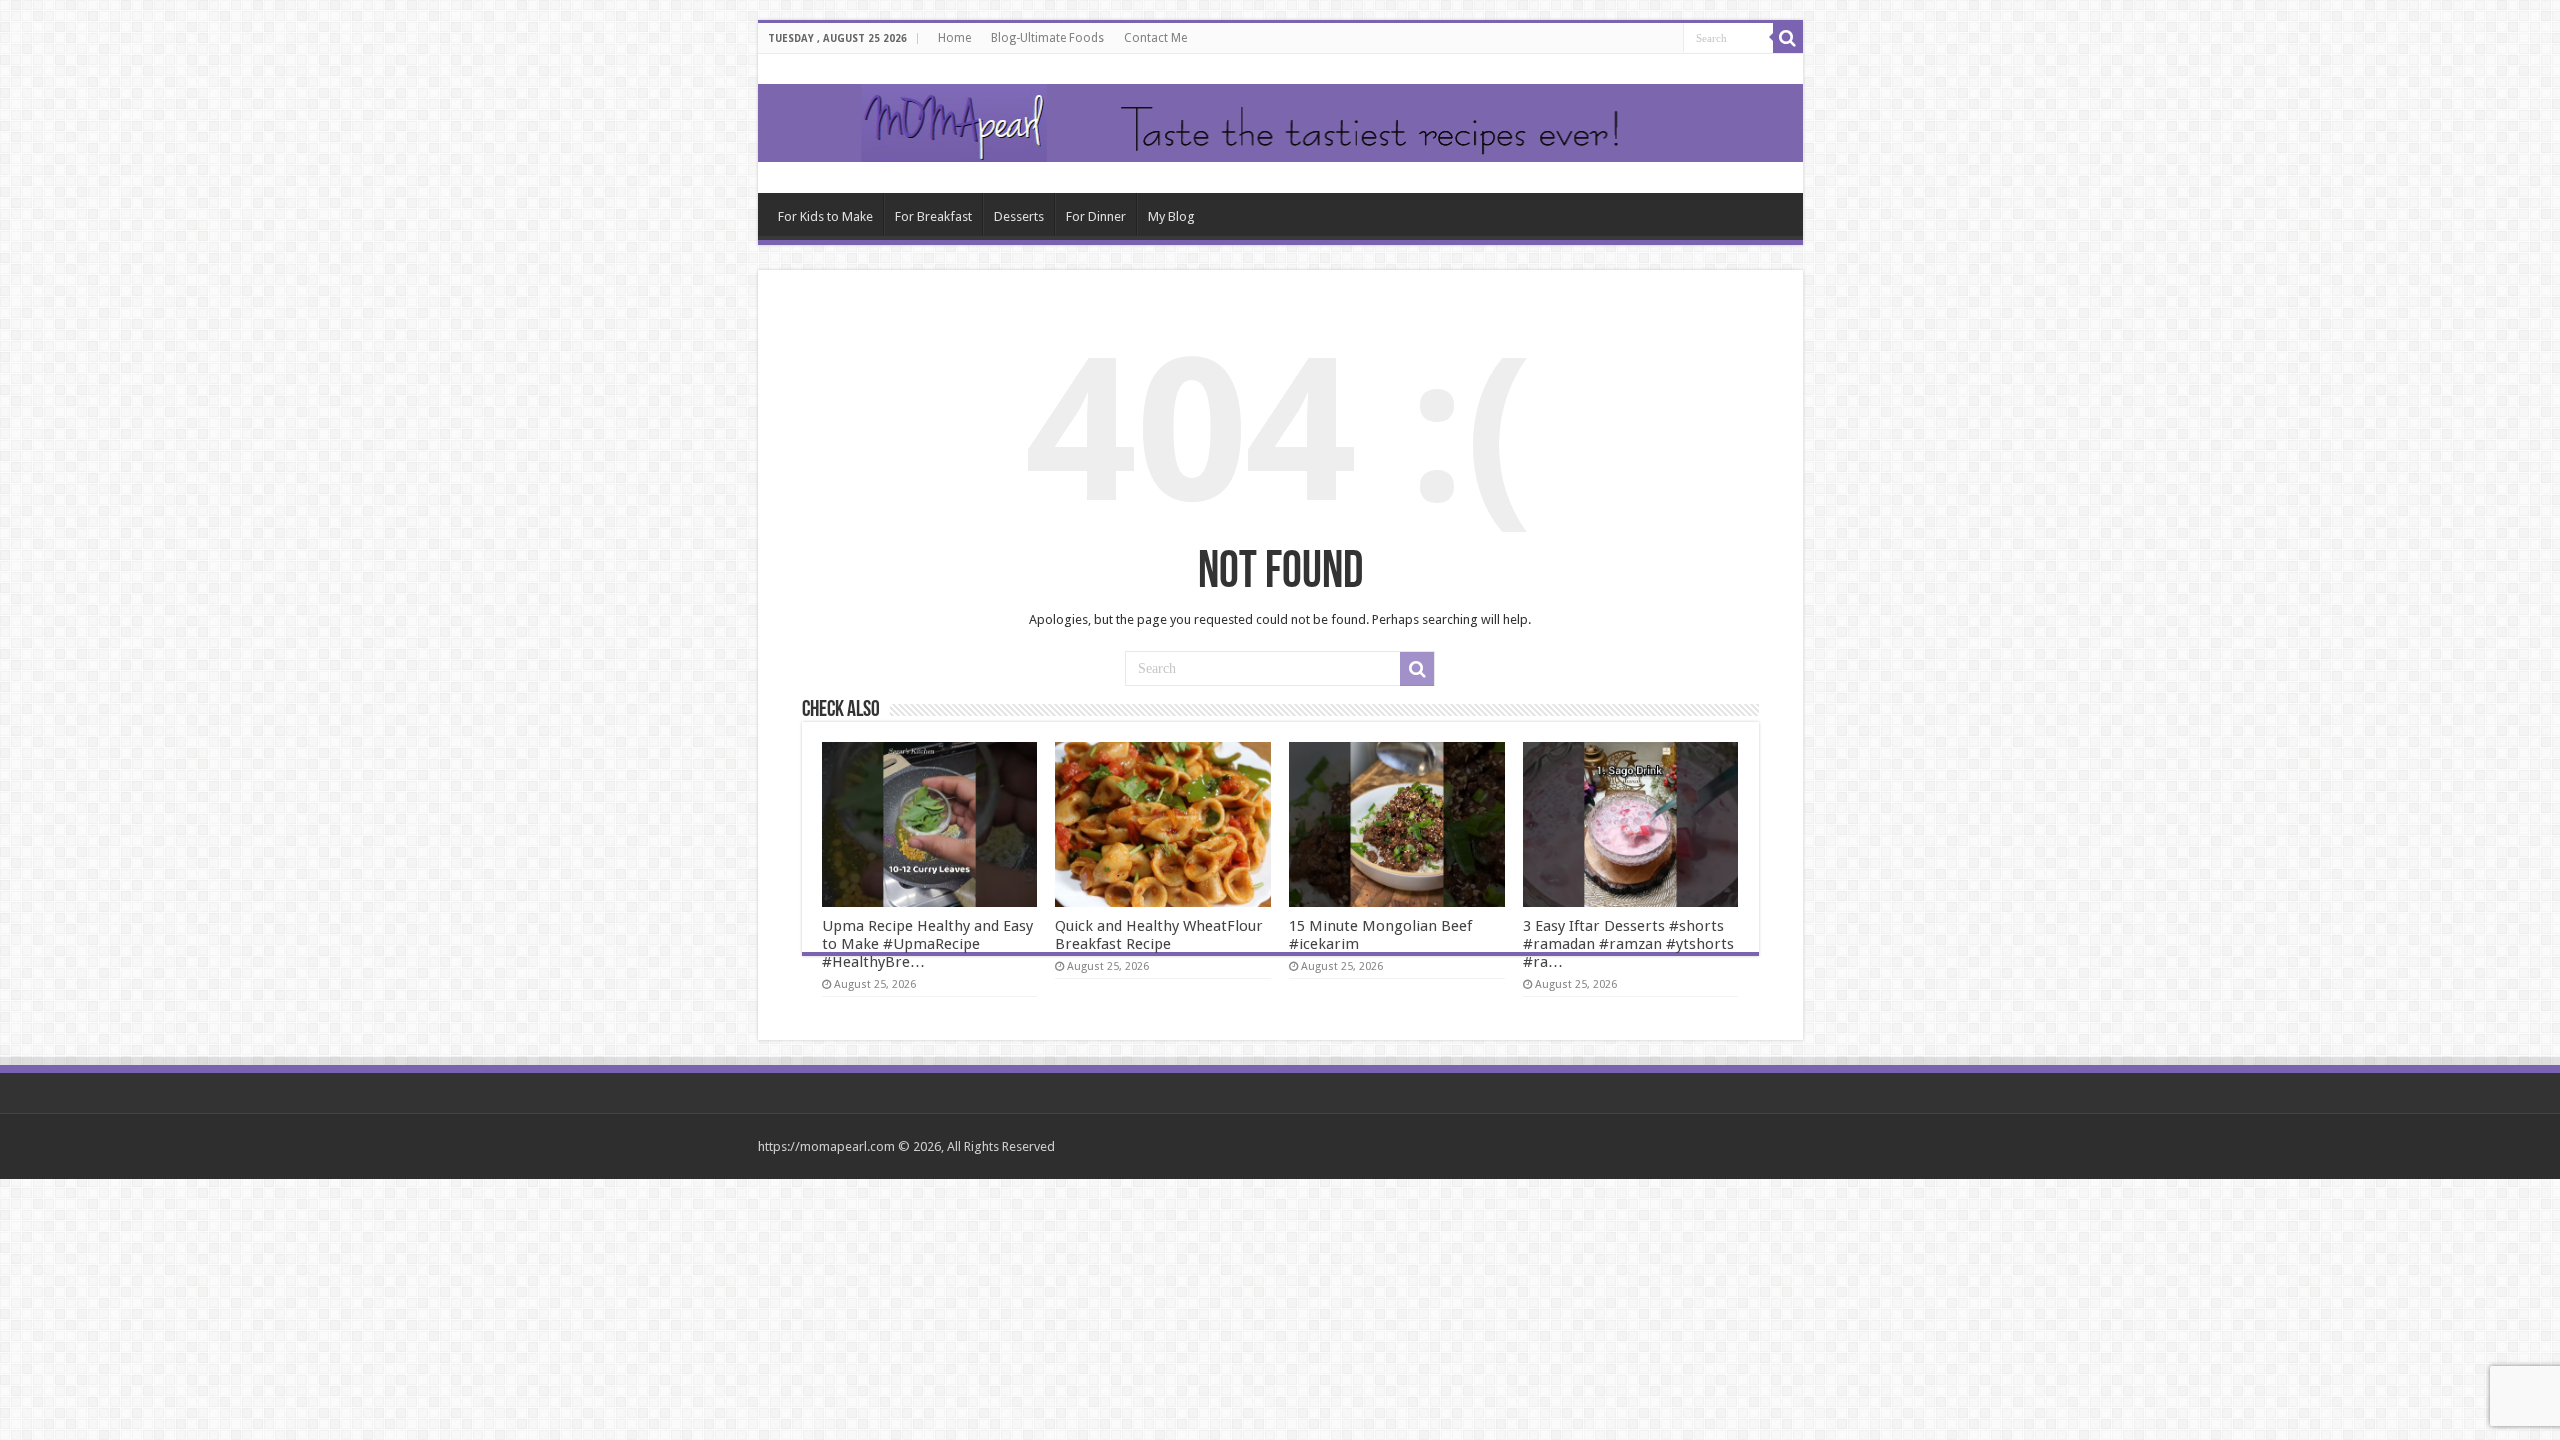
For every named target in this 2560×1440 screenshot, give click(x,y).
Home (954, 38)
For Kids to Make (825, 216)
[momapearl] (1280, 123)
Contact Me (1155, 38)
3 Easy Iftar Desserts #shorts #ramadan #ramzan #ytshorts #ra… (1628, 944)
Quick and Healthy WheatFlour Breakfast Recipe (1159, 935)
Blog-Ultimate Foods (1047, 38)
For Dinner (1096, 216)
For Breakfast (933, 216)
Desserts (1019, 216)
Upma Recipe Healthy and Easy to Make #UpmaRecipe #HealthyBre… (927, 944)
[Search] (1788, 38)
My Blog (1171, 216)
